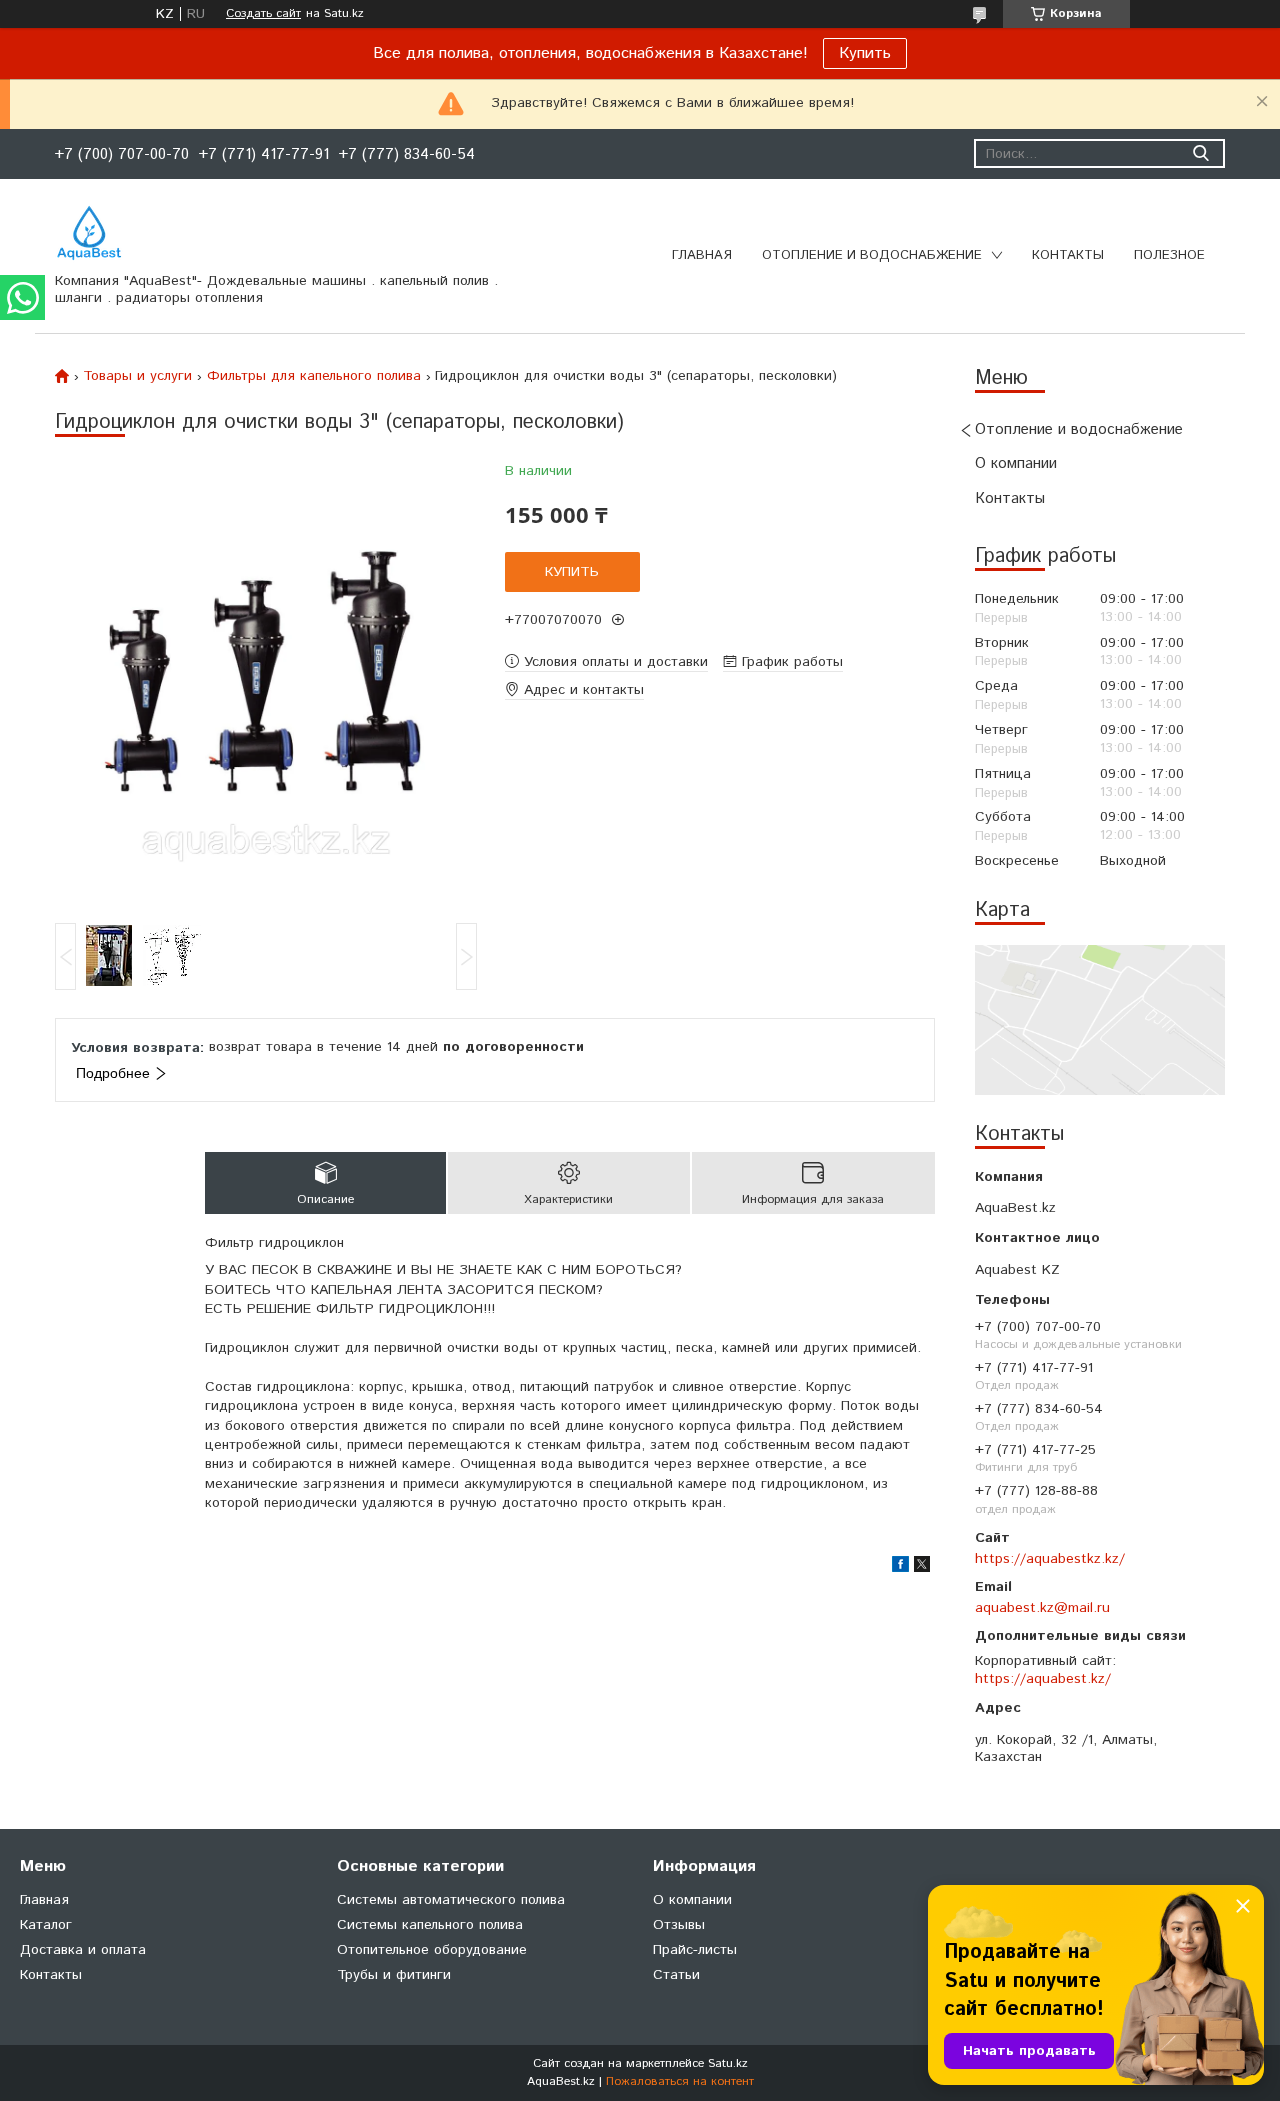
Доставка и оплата (83, 1950)
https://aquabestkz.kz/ (1050, 1559)
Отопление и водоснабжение (872, 255)
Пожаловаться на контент (680, 2081)
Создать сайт (263, 14)
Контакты (1068, 255)
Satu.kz (728, 2063)
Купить (865, 53)
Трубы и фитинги (394, 1975)
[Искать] (1200, 153)
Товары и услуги (137, 376)
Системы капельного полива (430, 1925)
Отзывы (679, 1925)
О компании (1016, 463)
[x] (922, 1568)
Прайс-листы (695, 1950)
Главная (702, 255)
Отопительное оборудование (432, 1950)
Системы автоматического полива (451, 1900)
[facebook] (900, 1568)
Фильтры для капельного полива (314, 376)
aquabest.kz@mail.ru (1042, 1608)
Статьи (676, 1975)
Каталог (46, 1925)
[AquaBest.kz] (89, 233)
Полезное (1169, 255)
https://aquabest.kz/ (1043, 1679)
